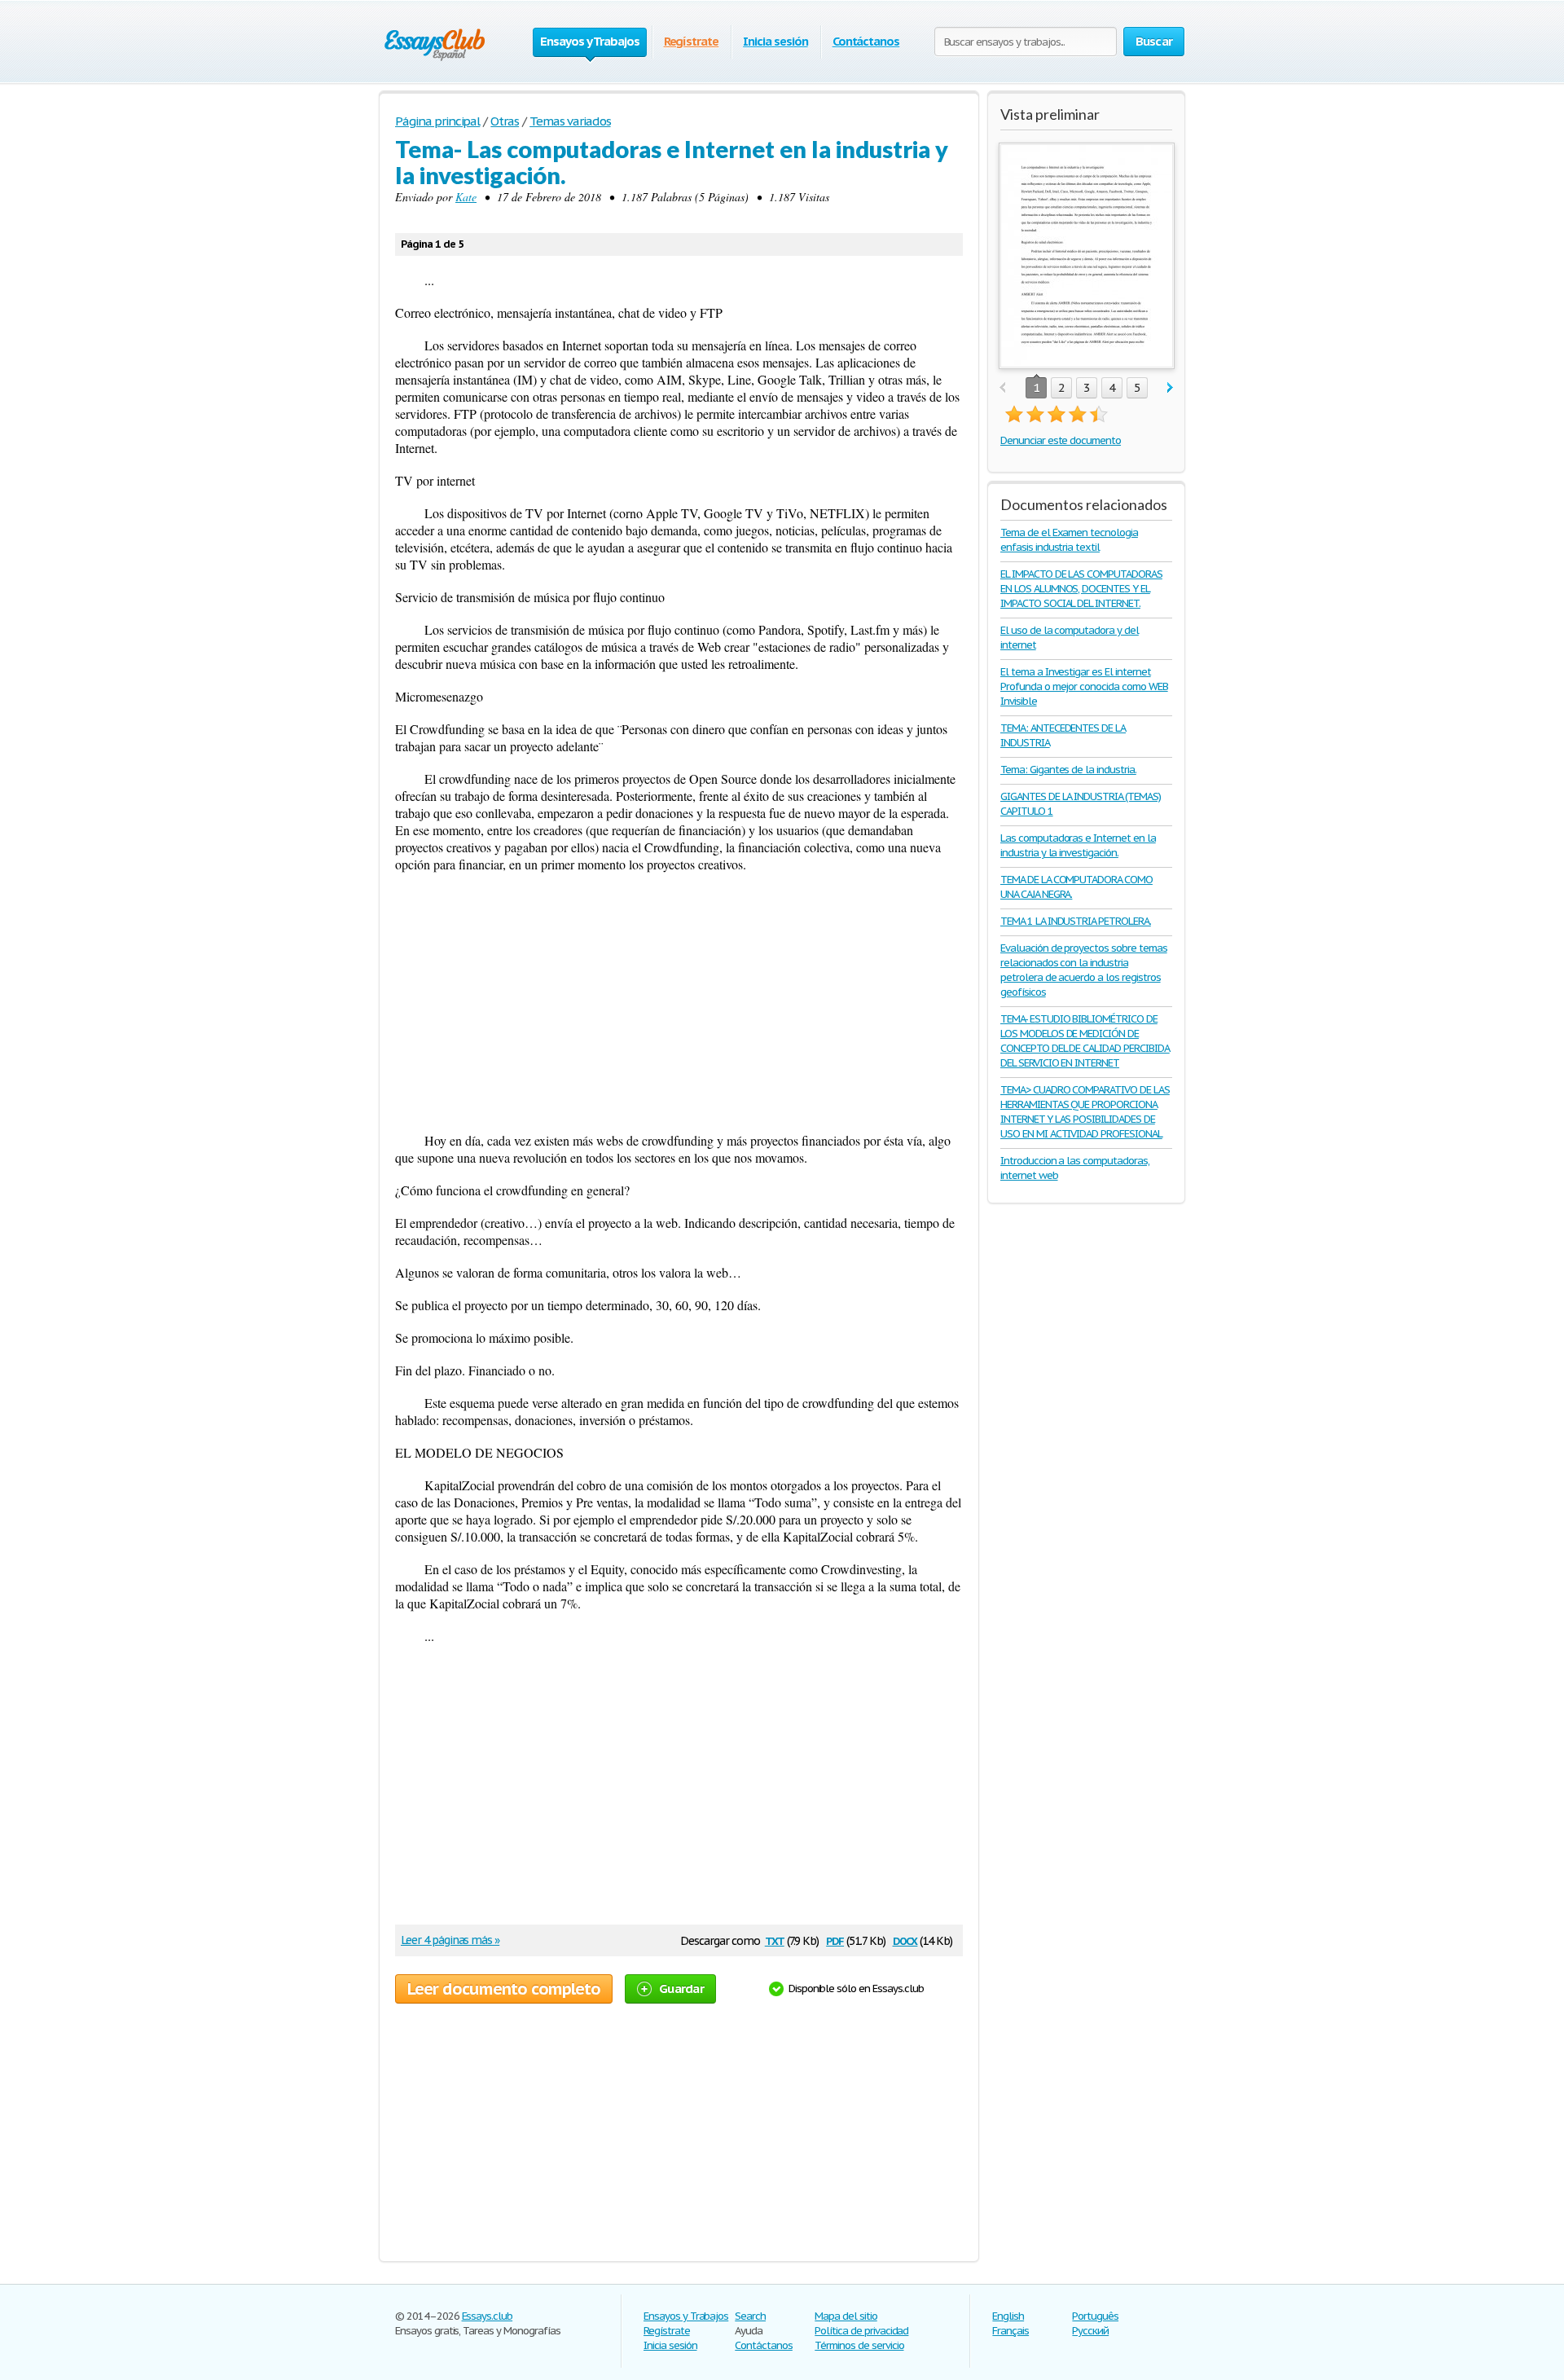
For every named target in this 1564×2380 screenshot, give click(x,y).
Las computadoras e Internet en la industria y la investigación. (1078, 845)
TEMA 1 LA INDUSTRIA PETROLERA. (1076, 921)
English (1008, 2316)
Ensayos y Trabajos (686, 2316)
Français (1010, 2331)
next (1170, 388)
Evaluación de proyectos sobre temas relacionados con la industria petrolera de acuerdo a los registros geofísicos (1084, 970)
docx (905, 1940)
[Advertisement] (679, 1002)
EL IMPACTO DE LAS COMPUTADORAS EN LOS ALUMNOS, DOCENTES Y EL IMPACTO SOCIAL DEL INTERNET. (1081, 589)
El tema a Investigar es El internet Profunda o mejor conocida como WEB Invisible (1084, 686)
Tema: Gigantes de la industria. (1068, 770)
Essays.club (488, 2316)
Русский (1090, 2331)
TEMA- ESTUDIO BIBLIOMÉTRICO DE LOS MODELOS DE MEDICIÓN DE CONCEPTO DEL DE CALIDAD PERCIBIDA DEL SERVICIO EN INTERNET (1085, 1041)
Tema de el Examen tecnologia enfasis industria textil (1069, 540)
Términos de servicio (859, 2345)
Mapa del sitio (846, 2316)
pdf (835, 1940)
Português (1095, 2316)
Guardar (681, 1988)
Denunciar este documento (1061, 440)
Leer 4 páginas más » (450, 1940)
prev (1002, 388)
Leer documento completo (504, 1989)
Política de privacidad (861, 2331)
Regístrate (692, 41)
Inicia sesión (775, 41)
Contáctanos (866, 41)
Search (750, 2316)
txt (775, 1940)
